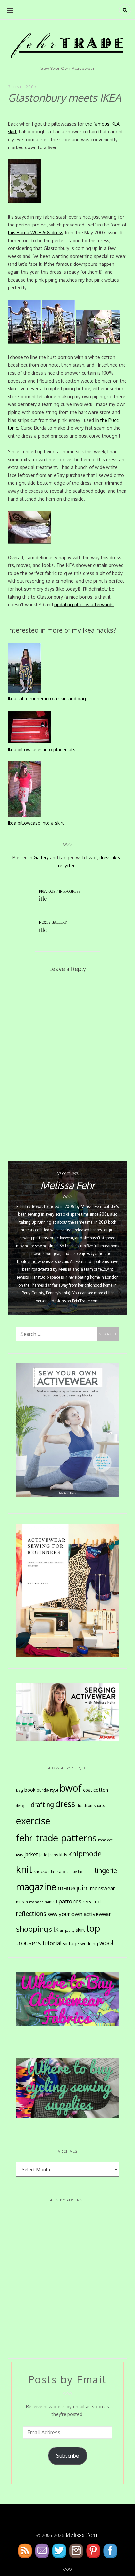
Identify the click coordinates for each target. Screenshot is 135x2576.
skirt (80, 1930)
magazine (36, 1887)
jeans (53, 1855)
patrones (70, 1901)
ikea (117, 858)
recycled (67, 865)
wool (106, 1943)
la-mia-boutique (64, 1872)
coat (87, 1790)
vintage (71, 1944)
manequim (73, 1888)
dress (105, 858)
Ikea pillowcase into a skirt (36, 823)
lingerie (106, 1870)
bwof (92, 858)
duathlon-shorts (91, 1805)
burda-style (48, 1790)
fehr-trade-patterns (56, 1838)
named (51, 1902)
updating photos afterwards (84, 605)
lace (81, 1872)
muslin (22, 1902)
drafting (42, 1805)
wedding (89, 1944)
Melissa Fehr (82, 2535)
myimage (36, 1902)
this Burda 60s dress (36, 233)
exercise (33, 1821)
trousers (29, 1943)
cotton (101, 1790)
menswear (102, 1888)
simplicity (67, 1930)
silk (54, 1929)
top (93, 1928)
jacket (31, 1854)
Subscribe (67, 2456)
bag (19, 1790)
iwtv (20, 1855)
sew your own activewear (79, 1914)
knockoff (42, 1871)
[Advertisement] (67, 2279)
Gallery (41, 858)
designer (23, 1806)
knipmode (85, 1853)
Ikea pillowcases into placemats (42, 749)
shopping (32, 1929)
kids (63, 1855)
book (30, 1790)
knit (24, 1869)
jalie (43, 1855)
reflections (31, 1913)
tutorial (52, 1943)
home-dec (105, 1840)
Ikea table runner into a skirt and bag (47, 699)
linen (90, 1872)
